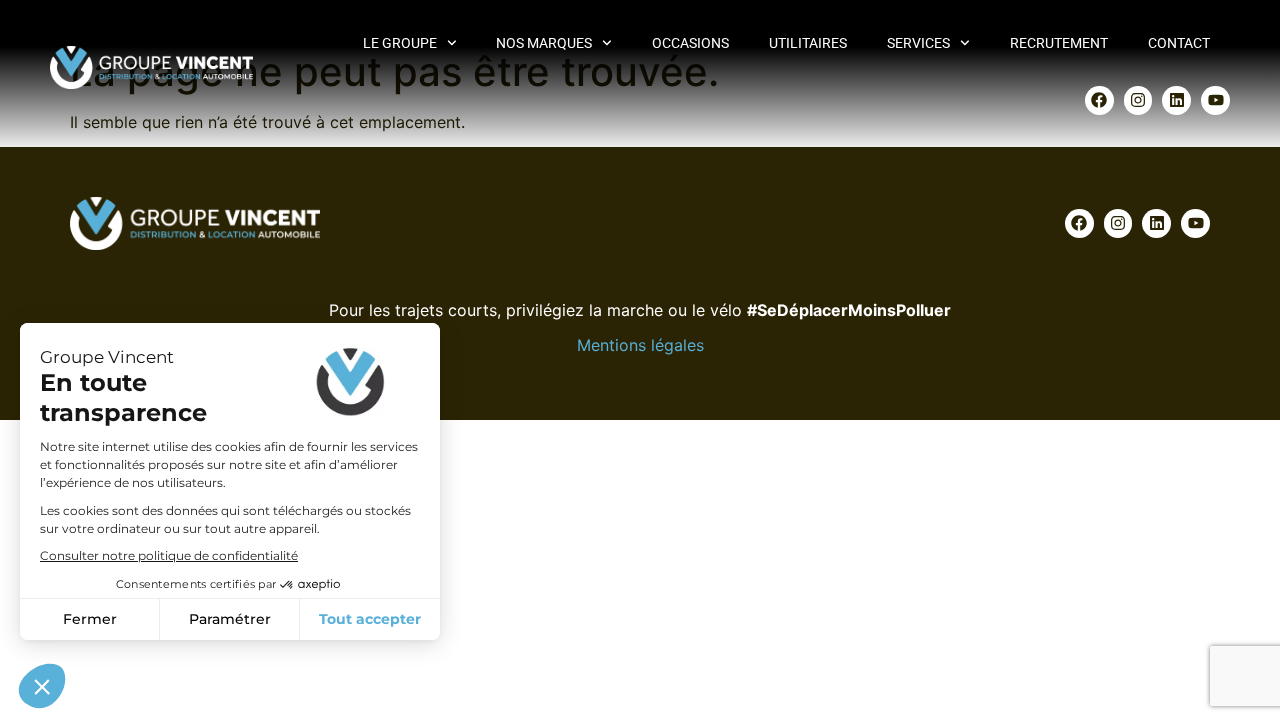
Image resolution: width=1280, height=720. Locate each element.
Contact (1179, 43)
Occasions (690, 43)
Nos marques (544, 43)
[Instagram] (1138, 100)
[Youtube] (1215, 100)
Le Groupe (400, 43)
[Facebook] (1099, 100)
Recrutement (1059, 43)
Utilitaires (808, 43)
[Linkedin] (1176, 100)
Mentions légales (640, 345)
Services (918, 43)
